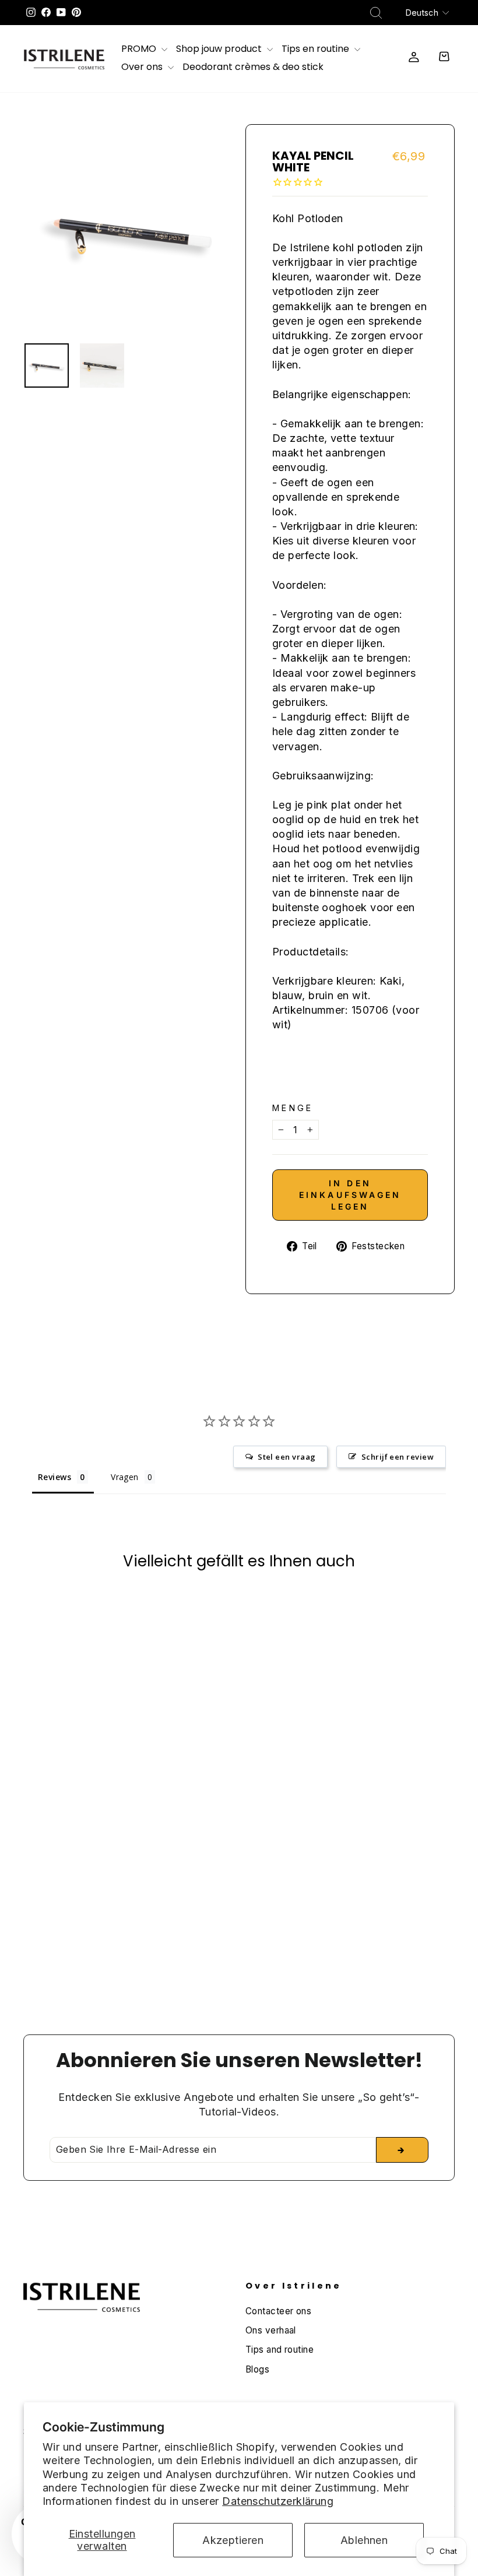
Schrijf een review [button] (398, 1457)
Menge (293, 1108)
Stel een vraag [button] (287, 1457)
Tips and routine (280, 2350)
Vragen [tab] (125, 1477)
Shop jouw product (220, 50)
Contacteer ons (278, 2311)
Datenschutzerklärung (278, 2501)
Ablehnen (364, 2540)
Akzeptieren (233, 2540)
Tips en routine (317, 50)
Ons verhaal (271, 2330)
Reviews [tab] (55, 1477)
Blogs (257, 2369)
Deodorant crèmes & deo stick (253, 68)
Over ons (143, 68)
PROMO (140, 50)
